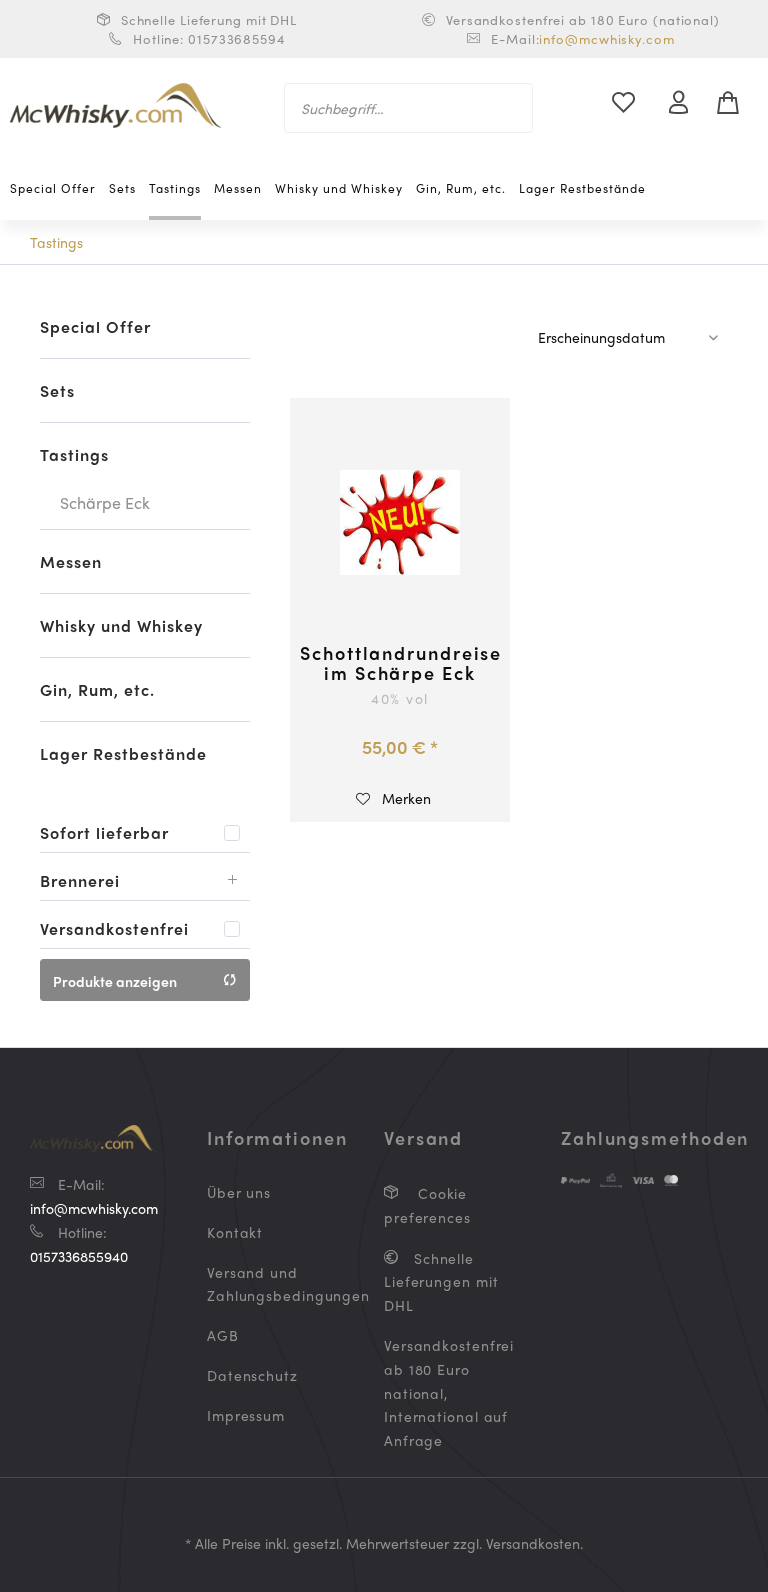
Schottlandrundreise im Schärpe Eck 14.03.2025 (399, 663)
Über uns (239, 1192)
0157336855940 (79, 1256)
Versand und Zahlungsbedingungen (270, 1284)
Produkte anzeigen (115, 981)
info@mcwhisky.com (606, 38)
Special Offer (95, 326)
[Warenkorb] (736, 103)
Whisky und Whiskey (121, 625)
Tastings (74, 454)
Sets (57, 390)
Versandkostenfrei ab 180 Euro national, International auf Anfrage (447, 1392)
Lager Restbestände (123, 753)
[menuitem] (409, 108)
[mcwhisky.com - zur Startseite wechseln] (116, 108)
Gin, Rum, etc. (97, 689)
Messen (71, 561)
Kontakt (235, 1232)
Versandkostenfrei (114, 928)
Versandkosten (533, 1543)
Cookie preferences (427, 1205)
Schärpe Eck (105, 502)
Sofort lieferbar (104, 832)
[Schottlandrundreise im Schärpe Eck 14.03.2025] (399, 523)
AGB (223, 1335)
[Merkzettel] (635, 103)
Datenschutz (252, 1375)
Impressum (246, 1415)
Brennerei (80, 880)
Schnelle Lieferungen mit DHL (441, 1282)
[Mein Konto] (687, 103)
